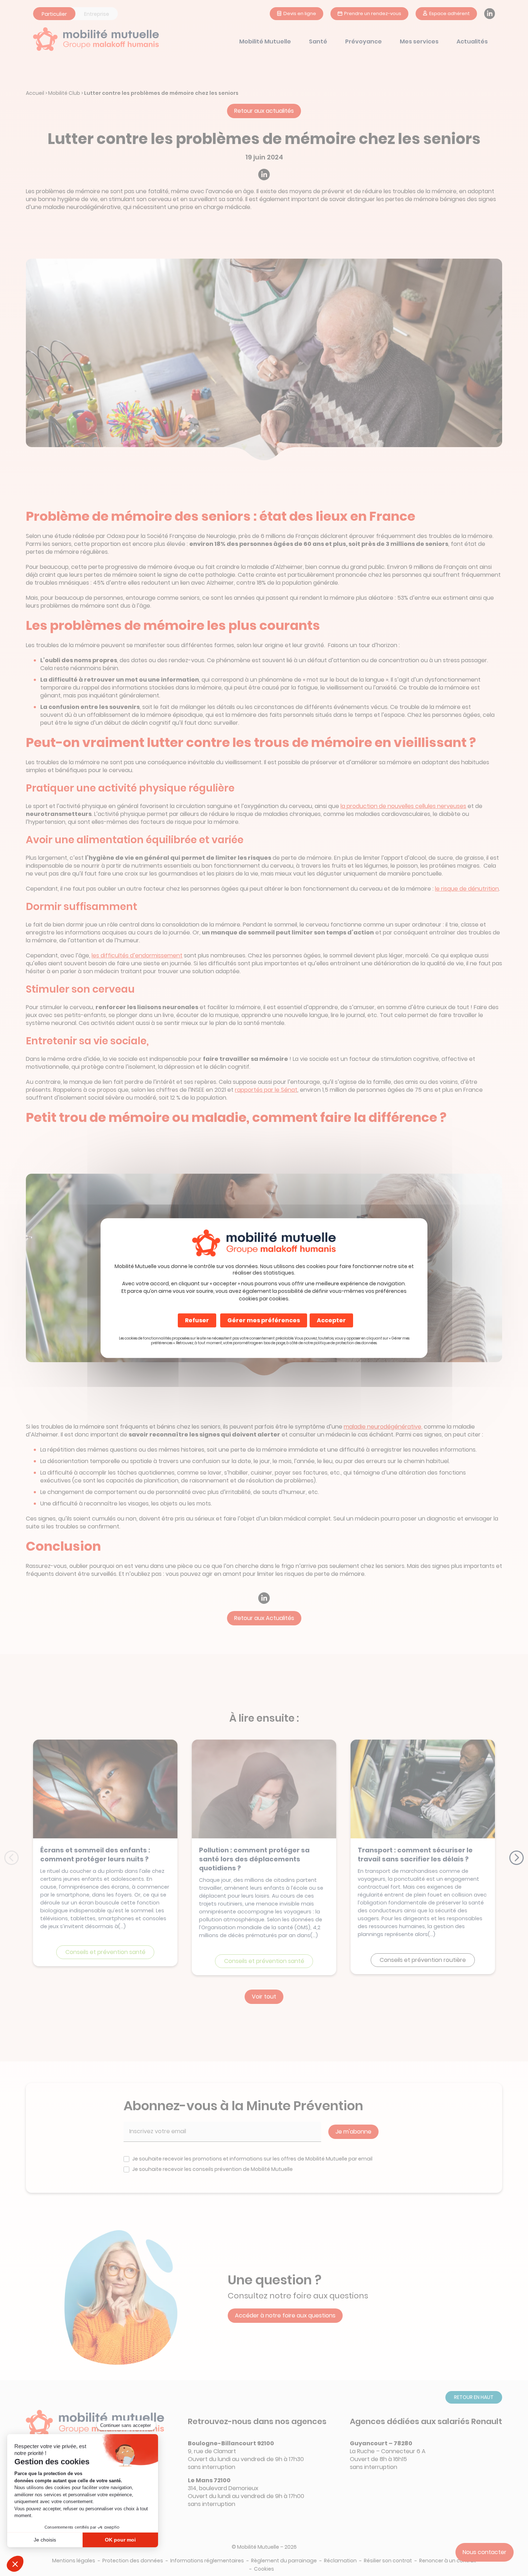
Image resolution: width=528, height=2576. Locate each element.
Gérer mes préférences (264, 1320)
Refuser (197, 1320)
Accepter (331, 1320)
